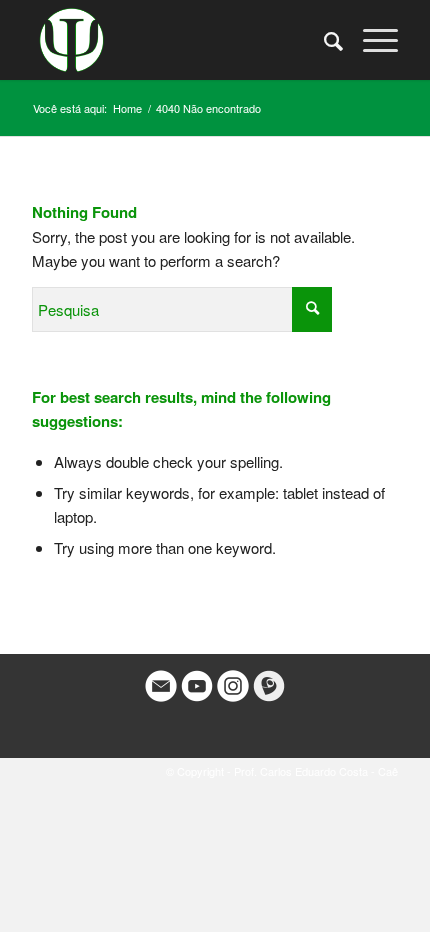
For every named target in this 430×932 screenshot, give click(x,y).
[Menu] (370, 40)
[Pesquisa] (323, 40)
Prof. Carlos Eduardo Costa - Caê (316, 771)
